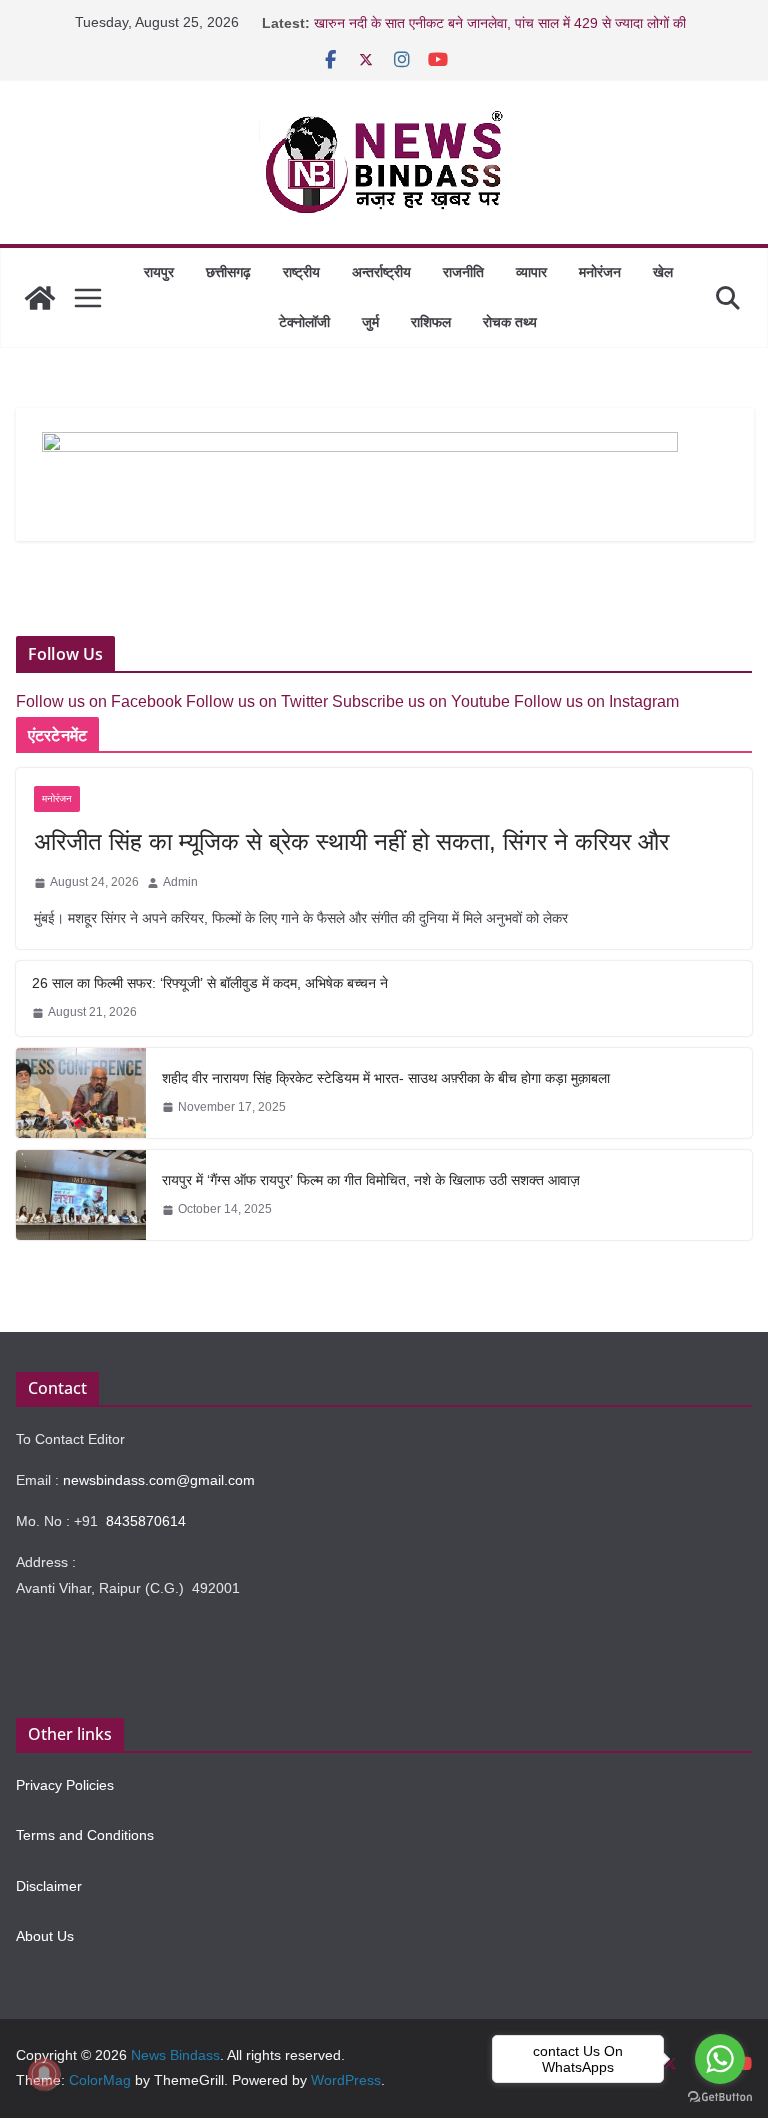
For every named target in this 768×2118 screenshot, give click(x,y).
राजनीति (463, 272)
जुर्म (370, 322)
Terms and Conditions (85, 1835)
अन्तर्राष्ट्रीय (381, 272)
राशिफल (431, 322)
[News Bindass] (40, 298)
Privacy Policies (65, 1785)
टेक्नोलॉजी (304, 322)
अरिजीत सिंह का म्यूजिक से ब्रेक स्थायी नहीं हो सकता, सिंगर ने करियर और (351, 841)
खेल (663, 272)
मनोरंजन (600, 272)
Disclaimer (49, 1886)
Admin (180, 882)
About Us (45, 1936)
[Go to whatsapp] (720, 2059)
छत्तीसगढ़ (228, 272)
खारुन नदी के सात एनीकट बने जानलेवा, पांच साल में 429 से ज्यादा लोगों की (500, 23)
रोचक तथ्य (510, 322)
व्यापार (531, 272)
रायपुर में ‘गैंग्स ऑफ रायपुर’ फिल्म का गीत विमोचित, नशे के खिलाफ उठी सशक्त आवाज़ (371, 1180)
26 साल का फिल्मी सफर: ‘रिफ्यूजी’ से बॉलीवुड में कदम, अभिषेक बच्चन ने (210, 983)
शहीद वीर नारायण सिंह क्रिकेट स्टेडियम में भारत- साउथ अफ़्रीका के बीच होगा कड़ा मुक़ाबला (386, 1078)
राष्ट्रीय (301, 272)
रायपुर (159, 272)
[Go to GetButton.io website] (720, 2097)
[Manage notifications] (44, 2074)
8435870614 (146, 1521)
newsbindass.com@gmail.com (159, 1480)
